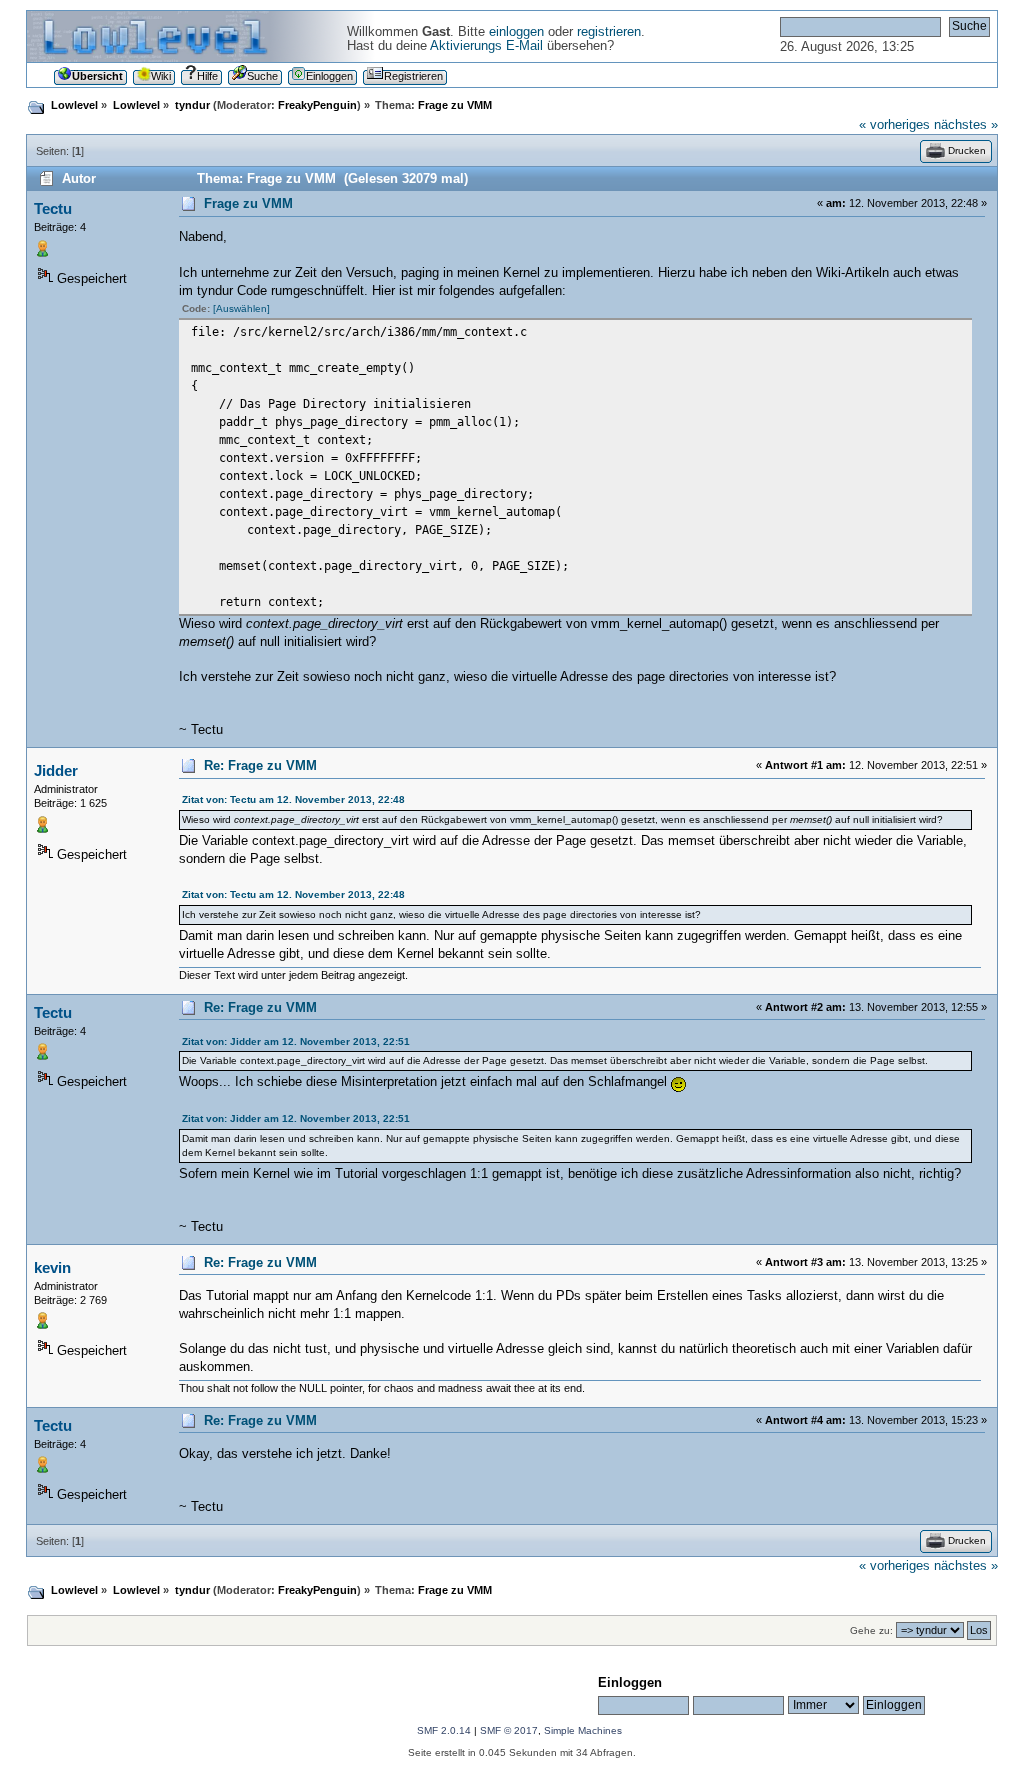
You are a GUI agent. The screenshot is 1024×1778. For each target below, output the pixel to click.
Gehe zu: (871, 1630)
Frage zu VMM (248, 204)
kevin (52, 1267)
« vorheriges (894, 125)
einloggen (516, 32)
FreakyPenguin (317, 105)
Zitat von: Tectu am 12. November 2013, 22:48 (293, 799)
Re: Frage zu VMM (260, 766)
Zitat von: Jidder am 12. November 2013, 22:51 (296, 1041)
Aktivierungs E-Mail (486, 46)
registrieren (609, 32)
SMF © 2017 (509, 1730)
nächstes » (966, 125)
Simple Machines (583, 1730)
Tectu (53, 208)
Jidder (56, 770)
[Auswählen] (241, 308)
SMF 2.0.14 (444, 1730)
